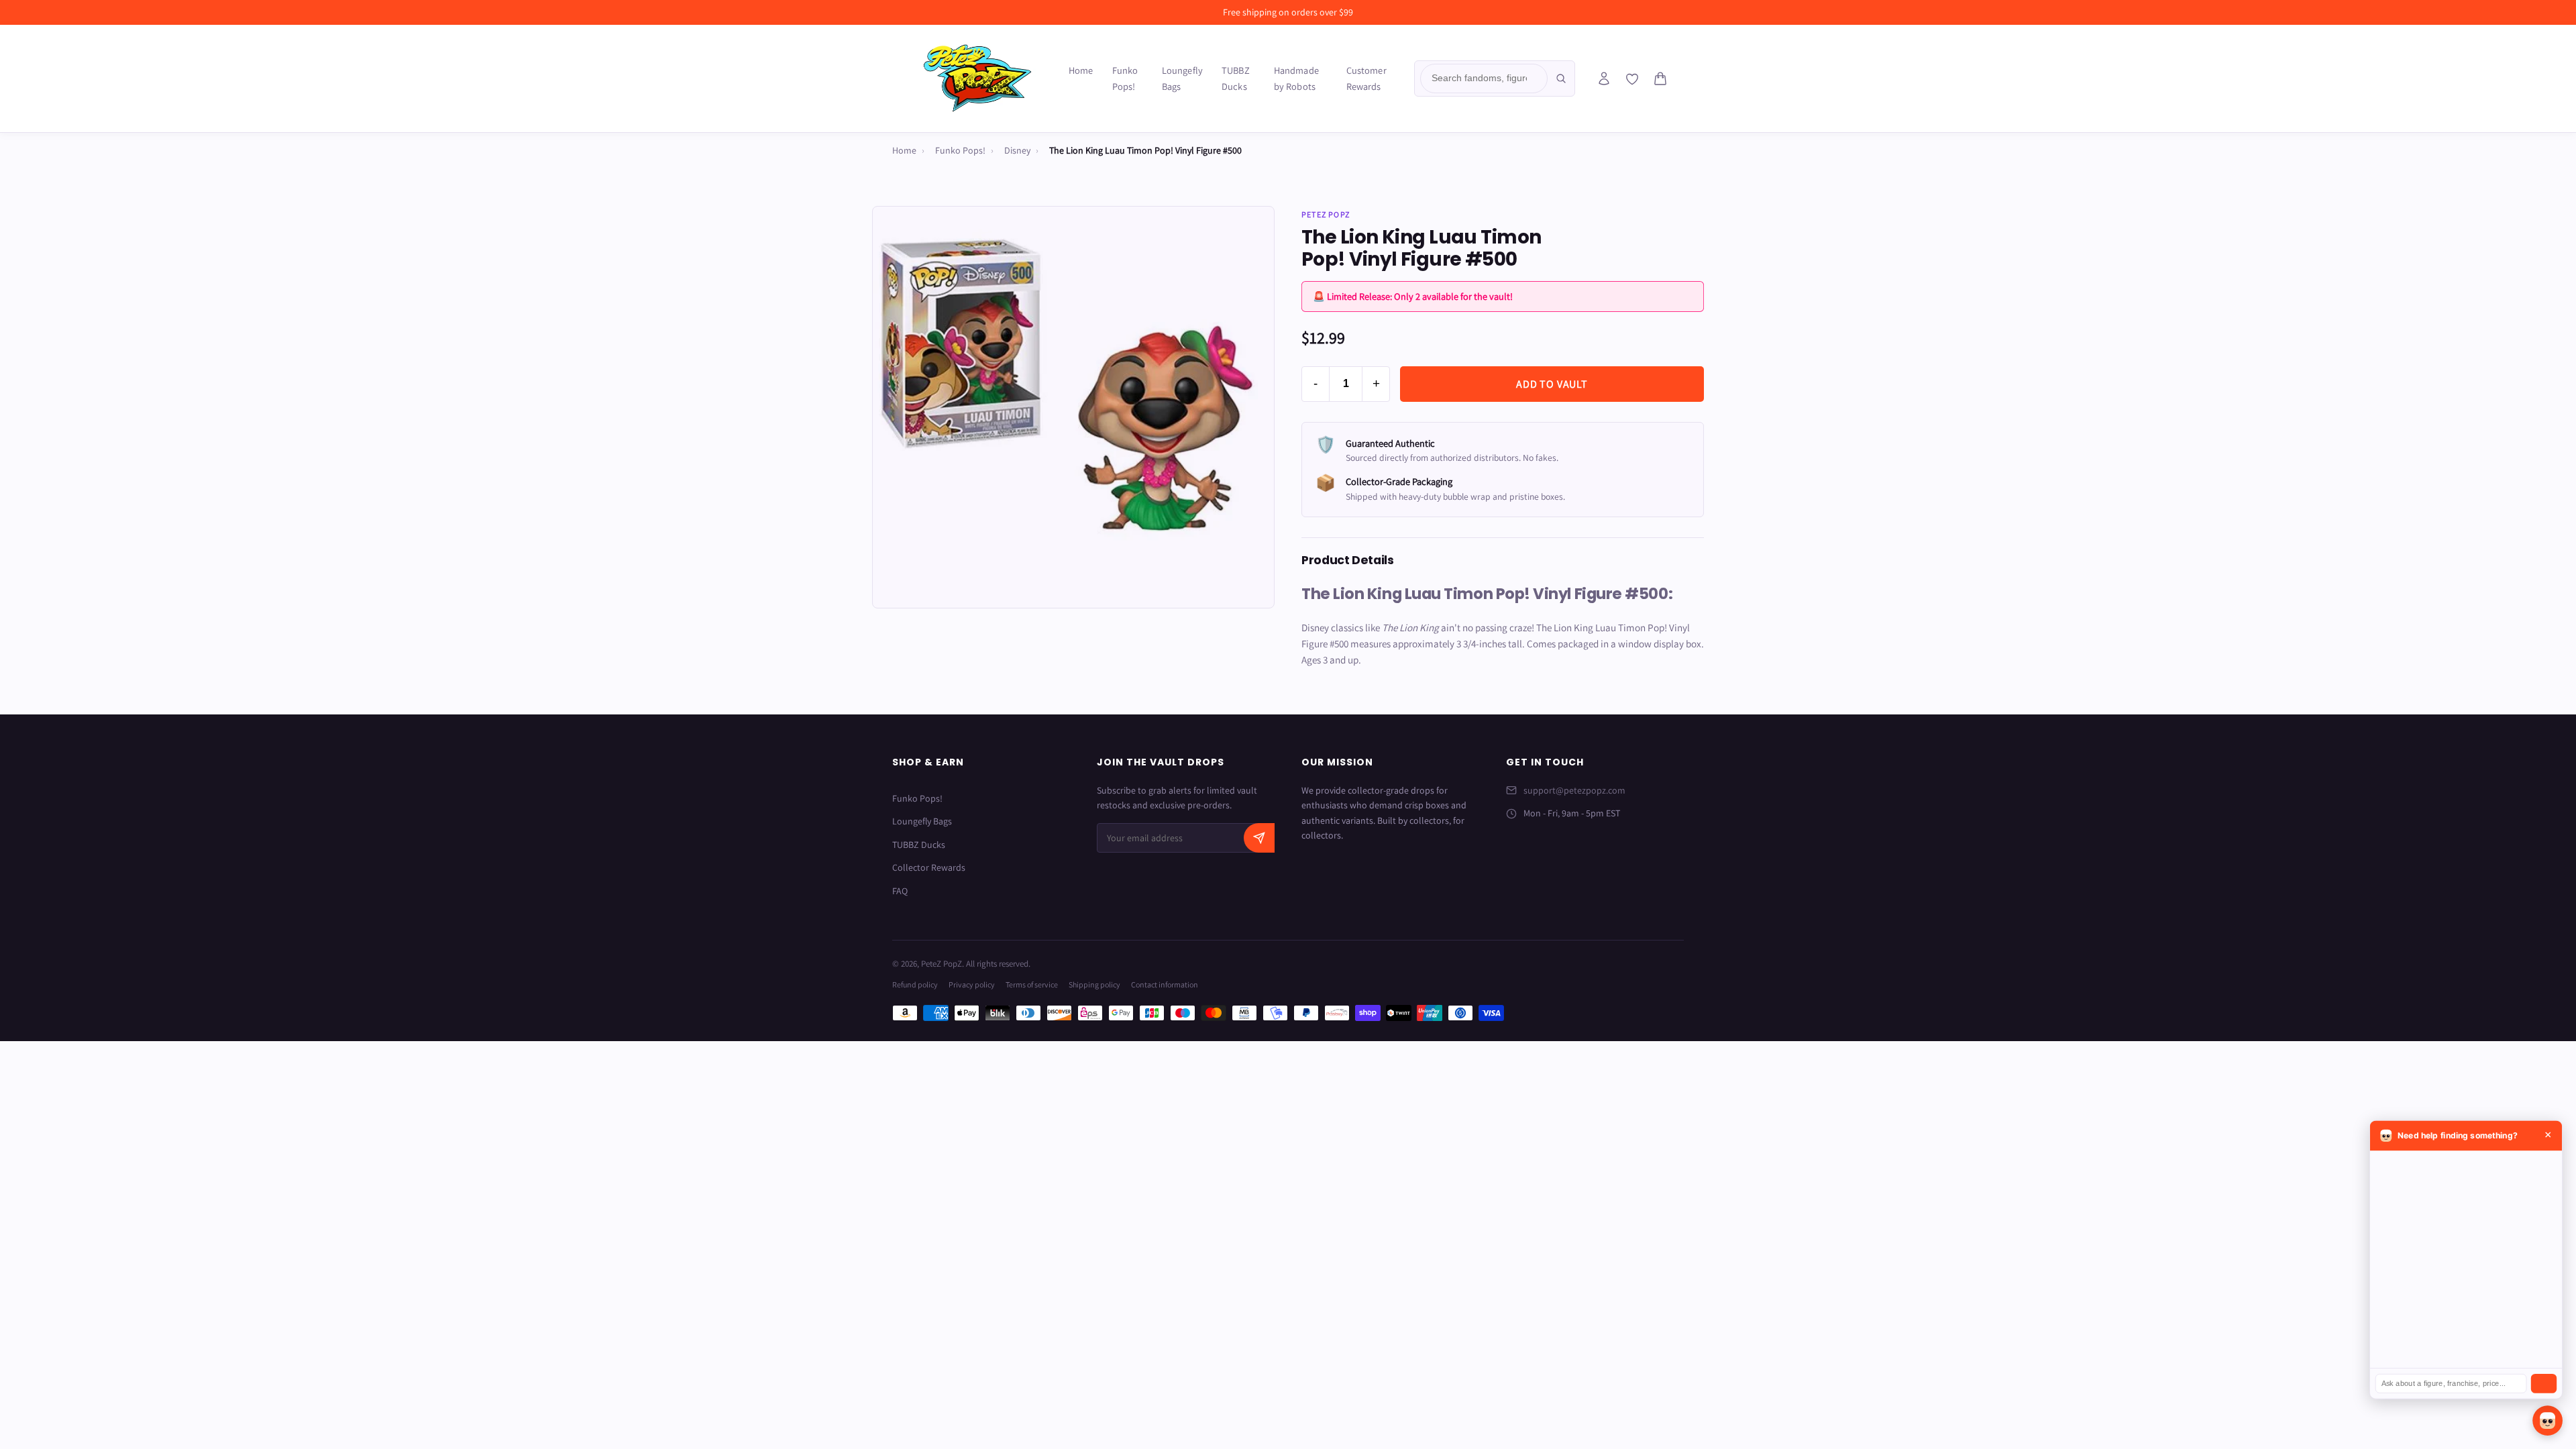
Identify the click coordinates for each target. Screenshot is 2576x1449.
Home (1081, 70)
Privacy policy (972, 984)
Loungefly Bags (1182, 78)
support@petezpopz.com (1574, 790)
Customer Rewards (1366, 78)
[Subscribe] (1259, 838)
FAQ (900, 891)
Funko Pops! (1125, 78)
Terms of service (1032, 984)
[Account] (1604, 78)
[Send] (2544, 1384)
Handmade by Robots (1296, 78)
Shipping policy (1094, 984)
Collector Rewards (929, 867)
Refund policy (915, 984)
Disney (1017, 150)
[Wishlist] (1632, 79)
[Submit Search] (1561, 78)
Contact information (1165, 984)
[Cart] (1660, 78)
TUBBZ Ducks (1236, 78)
